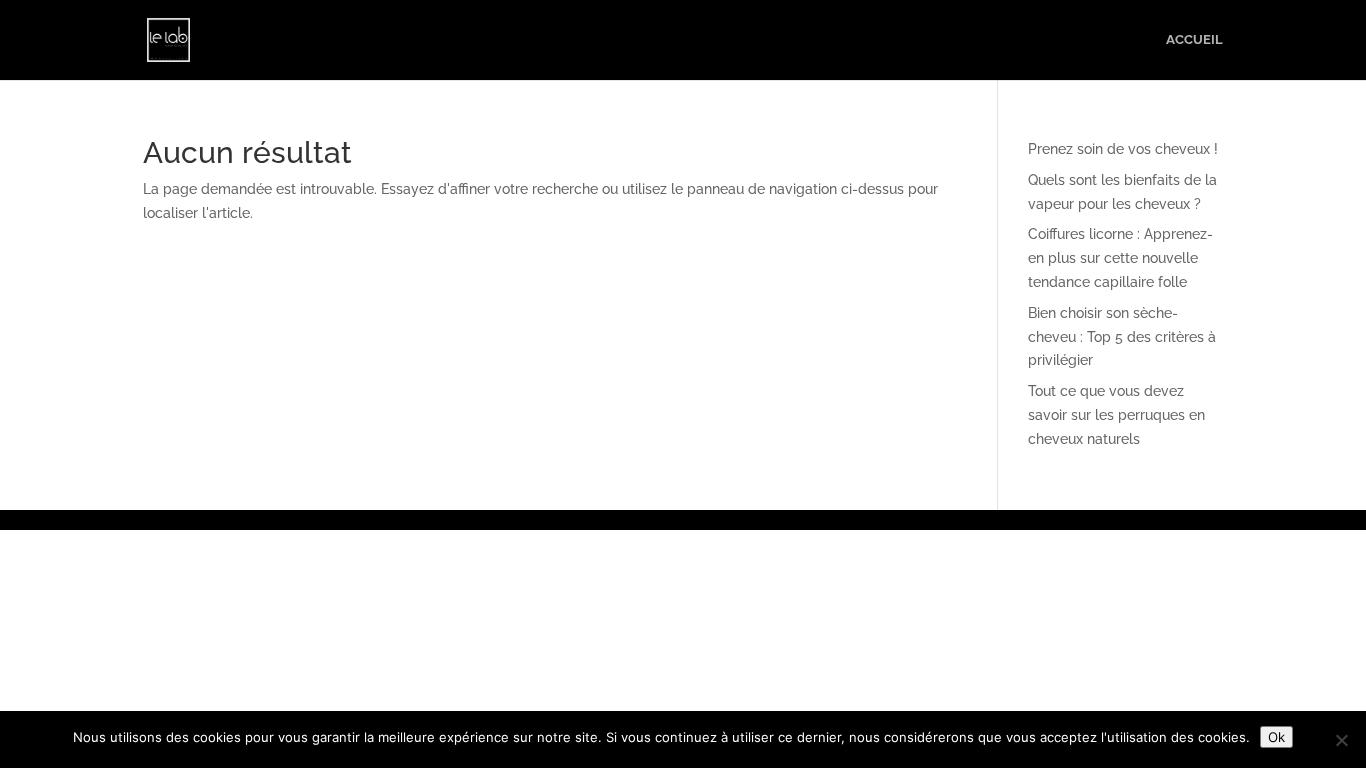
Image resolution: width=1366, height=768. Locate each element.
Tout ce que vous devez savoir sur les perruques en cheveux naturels (1116, 415)
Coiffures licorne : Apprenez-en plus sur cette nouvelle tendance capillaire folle (1120, 258)
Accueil (1194, 40)
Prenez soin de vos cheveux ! (1123, 149)
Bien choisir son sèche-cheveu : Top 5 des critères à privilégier (1122, 337)
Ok (1276, 737)
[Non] (1341, 740)
